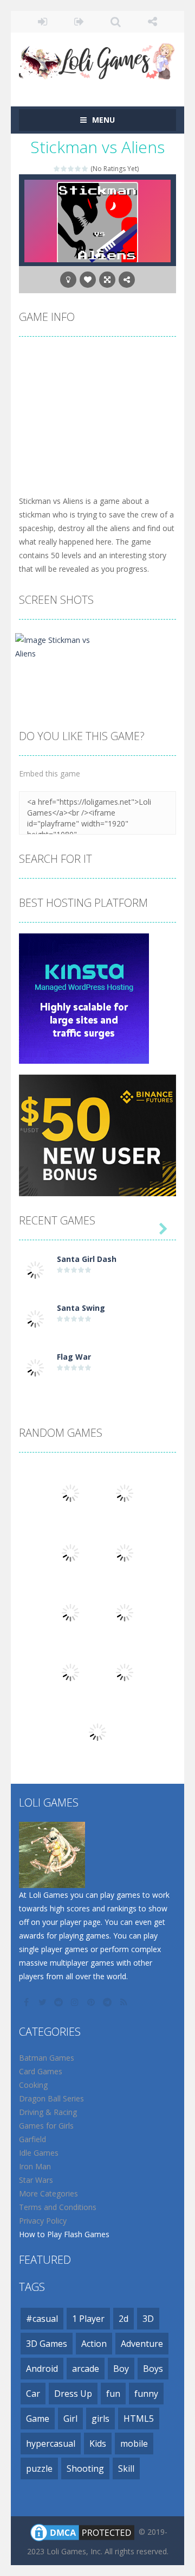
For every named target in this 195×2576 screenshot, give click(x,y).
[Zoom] (56, 646)
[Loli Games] (97, 59)
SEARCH (116, 22)
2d (123, 2319)
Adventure (142, 2344)
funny (146, 2394)
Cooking (33, 2085)
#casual (42, 2319)
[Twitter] (43, 2002)
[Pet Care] (70, 1492)
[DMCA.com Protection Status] (82, 2532)
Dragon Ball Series (51, 2098)
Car (33, 2394)
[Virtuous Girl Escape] (97, 1731)
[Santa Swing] (35, 1318)
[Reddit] (60, 2002)
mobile (134, 2444)
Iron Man (35, 2166)
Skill (126, 2468)
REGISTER (80, 22)
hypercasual (51, 2444)
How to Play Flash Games (64, 2234)
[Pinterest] (92, 2002)
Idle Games (39, 2153)
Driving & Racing (48, 2112)
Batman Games (47, 2058)
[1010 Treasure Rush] (70, 1672)
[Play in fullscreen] (107, 280)
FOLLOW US (153, 22)
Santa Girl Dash (87, 1259)
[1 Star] (57, 169)
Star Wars (36, 2180)
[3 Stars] (71, 169)
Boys (153, 2369)
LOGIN (43, 22)
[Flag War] (35, 1367)
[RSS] (125, 2002)
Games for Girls (46, 2126)
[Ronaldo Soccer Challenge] (125, 1612)
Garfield (32, 2139)
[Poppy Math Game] (70, 1612)
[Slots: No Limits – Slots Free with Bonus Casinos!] (70, 1552)
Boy (121, 2369)
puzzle (39, 2468)
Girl (70, 2419)
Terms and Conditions (58, 2207)
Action (94, 2344)
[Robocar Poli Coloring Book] (125, 1552)
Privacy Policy (43, 2221)
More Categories (48, 2193)
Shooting (85, 2468)
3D (148, 2319)
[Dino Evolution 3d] (125, 1672)
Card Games (41, 2071)
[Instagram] (76, 2002)
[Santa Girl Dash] (35, 1269)
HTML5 (139, 2419)
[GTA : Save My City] (125, 1492)
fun (113, 2394)
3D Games (47, 2344)
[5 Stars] (85, 169)
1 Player (88, 2319)
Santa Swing (81, 1308)
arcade (86, 2369)
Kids (98, 2444)
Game (38, 2419)
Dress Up (73, 2394)
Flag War (74, 1357)
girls (100, 2419)
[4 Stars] (78, 169)
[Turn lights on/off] (68, 280)
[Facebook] (27, 2002)
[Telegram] (108, 2002)
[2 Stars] (64, 169)
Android (42, 2369)
